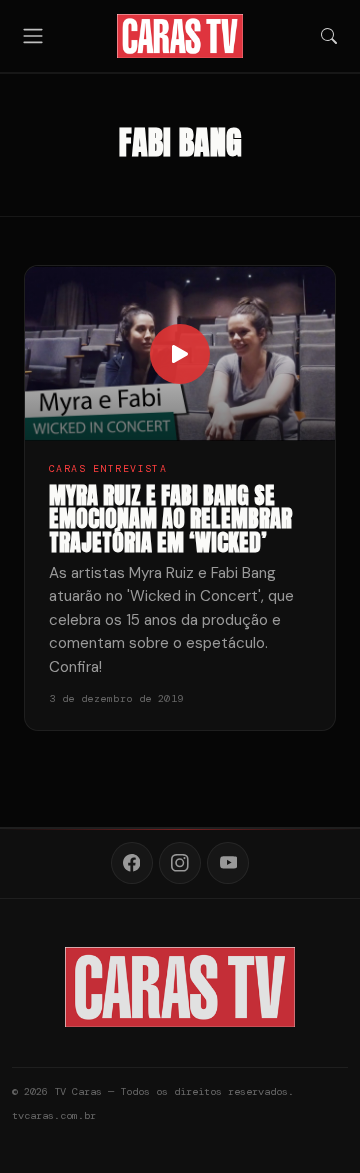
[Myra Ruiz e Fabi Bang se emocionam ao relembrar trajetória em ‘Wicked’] (180, 353)
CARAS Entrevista (108, 468)
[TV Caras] (180, 36)
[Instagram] (180, 863)
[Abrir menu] (33, 35)
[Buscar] (329, 36)
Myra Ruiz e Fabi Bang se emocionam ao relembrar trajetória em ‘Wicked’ (170, 519)
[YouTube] (228, 863)
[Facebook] (132, 863)
